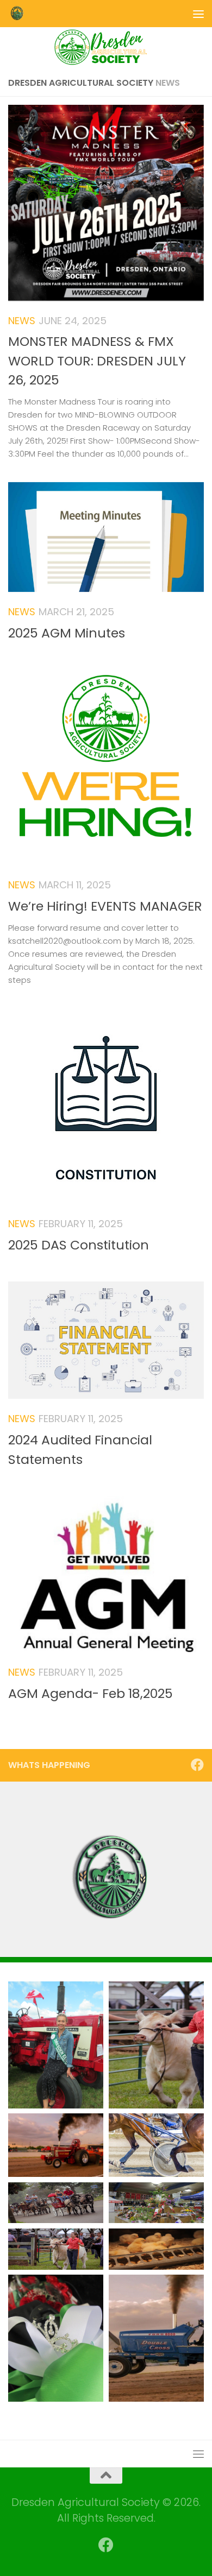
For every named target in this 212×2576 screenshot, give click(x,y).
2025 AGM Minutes (67, 633)
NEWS (22, 321)
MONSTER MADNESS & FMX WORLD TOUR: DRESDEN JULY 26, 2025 (97, 361)
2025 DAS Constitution (79, 1245)
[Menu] (198, 14)
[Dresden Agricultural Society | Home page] (19, 14)
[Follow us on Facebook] (197, 1765)
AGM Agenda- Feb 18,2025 (91, 1693)
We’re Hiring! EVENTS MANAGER (105, 906)
